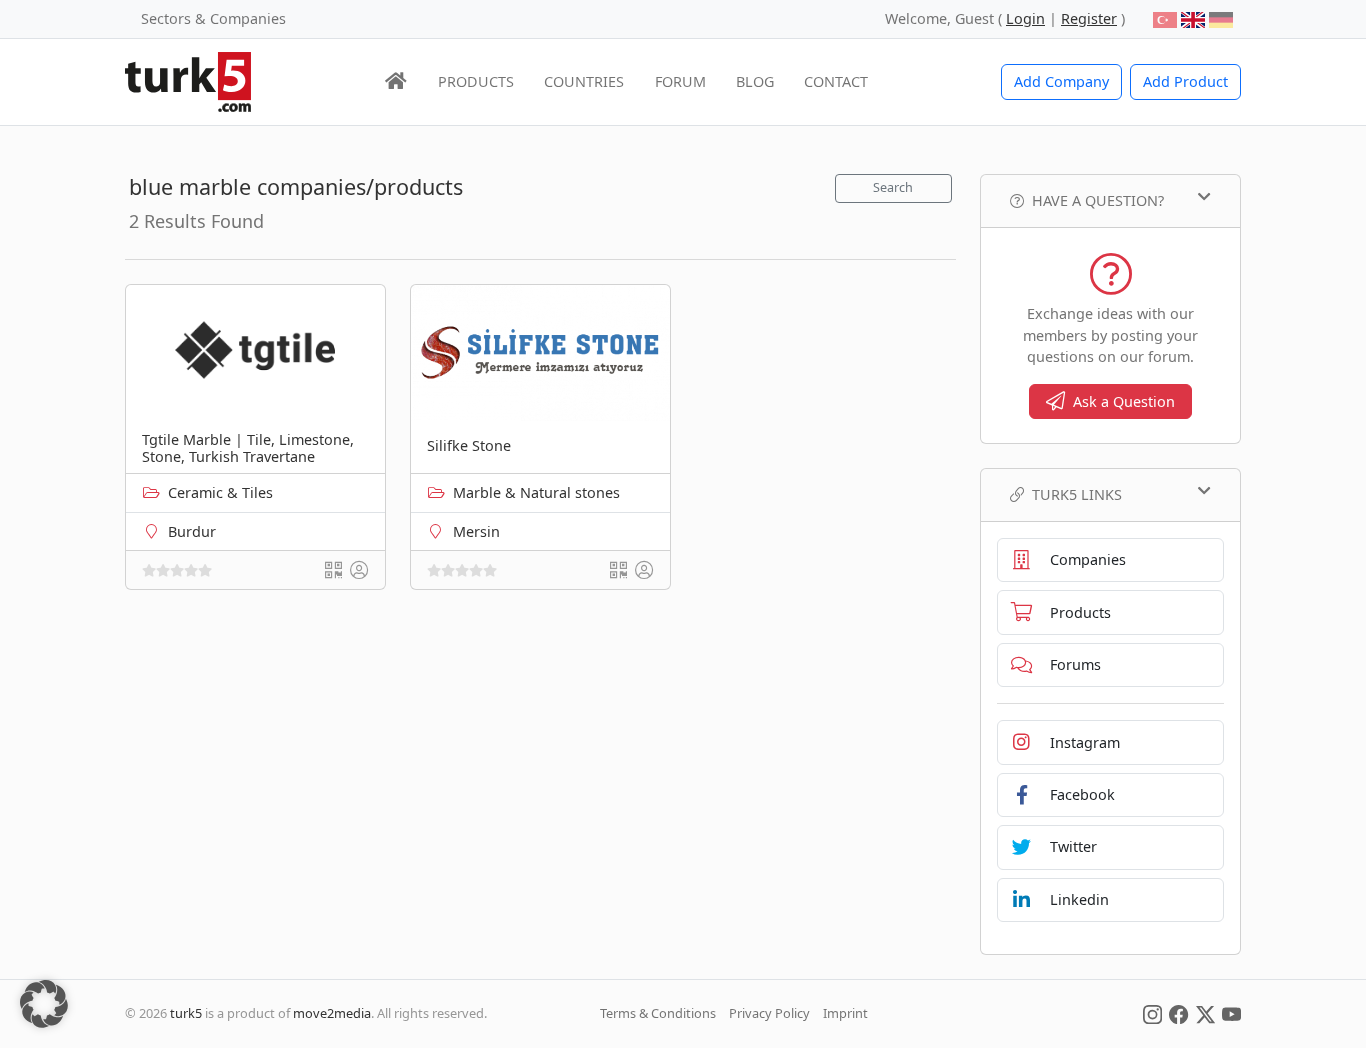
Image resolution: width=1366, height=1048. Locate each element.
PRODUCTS (476, 81)
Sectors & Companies (213, 18)
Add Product (1185, 81)
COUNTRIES (584, 81)
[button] (44, 1004)
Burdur (192, 531)
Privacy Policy (769, 1013)
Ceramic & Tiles (220, 492)
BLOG (755, 81)
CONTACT (836, 81)
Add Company (1061, 81)
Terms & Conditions (658, 1013)
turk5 (186, 1013)
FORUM (680, 81)
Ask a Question (1124, 401)
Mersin (476, 531)
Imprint (845, 1013)
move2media (332, 1013)
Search (893, 187)
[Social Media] (1152, 1013)
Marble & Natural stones (536, 492)
